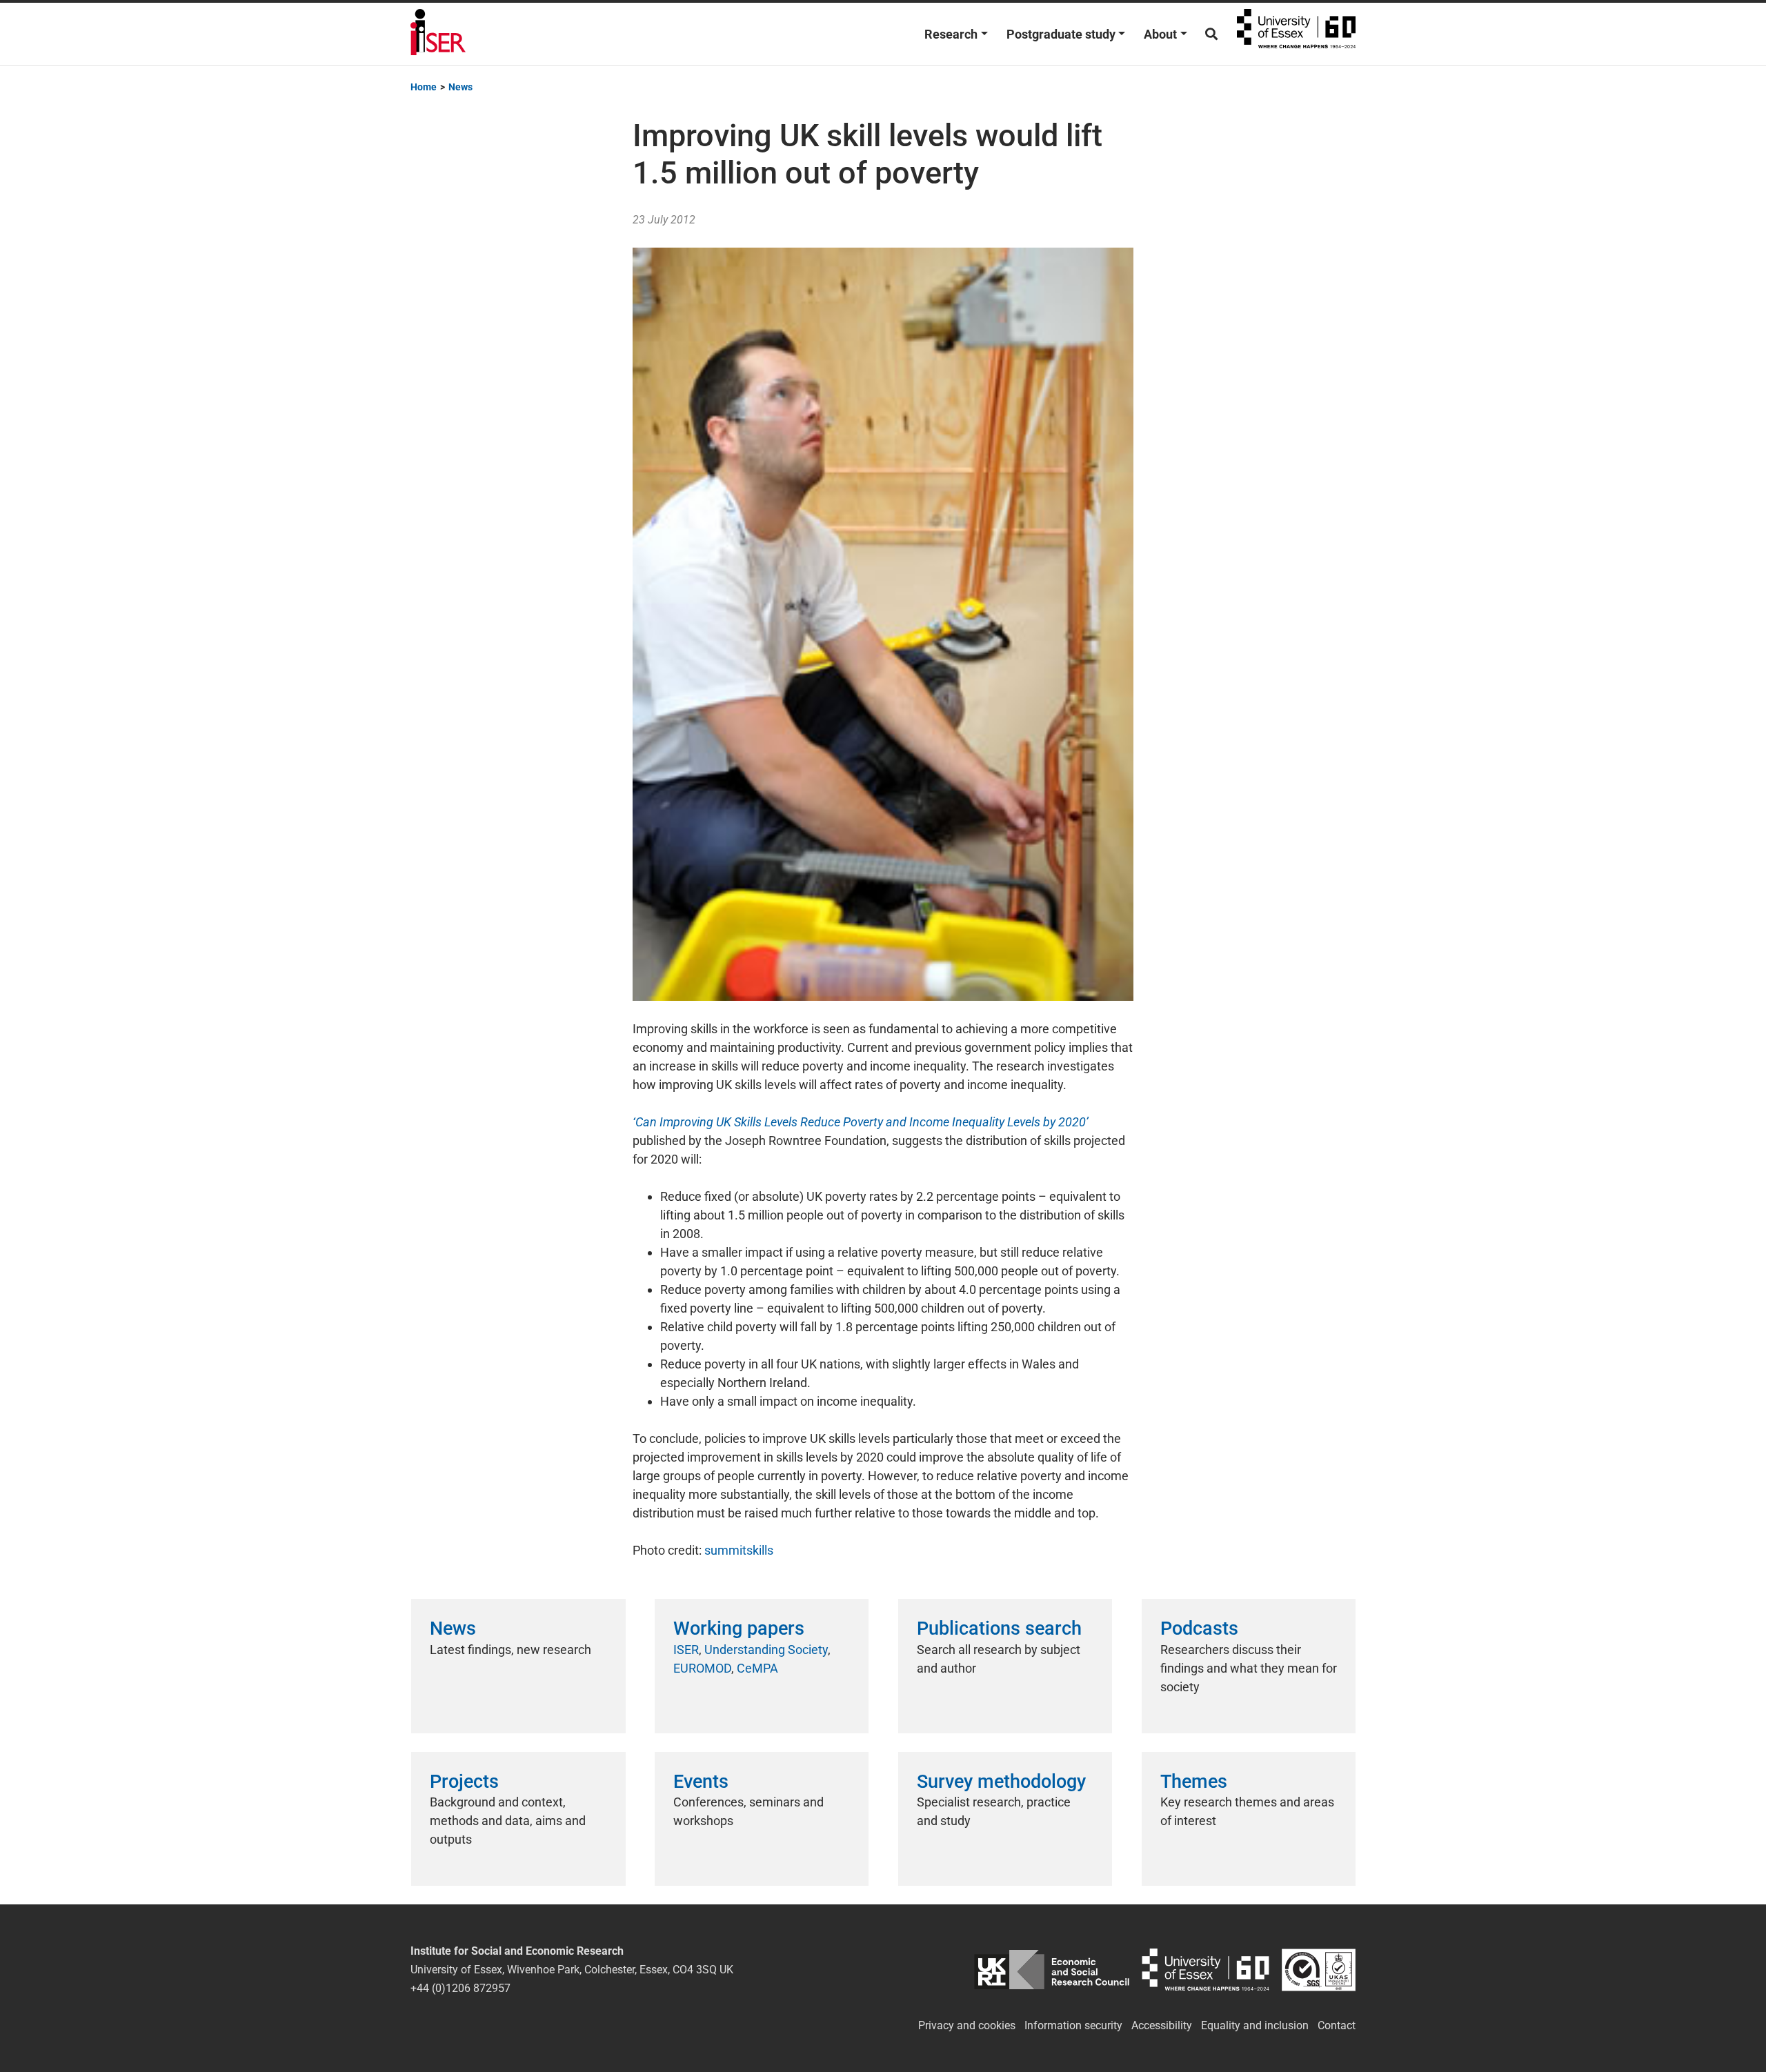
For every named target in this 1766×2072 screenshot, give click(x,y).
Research (951, 34)
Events (701, 1782)
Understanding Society (766, 1650)
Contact (1337, 2025)
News (453, 1628)
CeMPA (757, 1668)
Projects (464, 1782)
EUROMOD (702, 1668)
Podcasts (1199, 1628)
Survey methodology (1001, 1782)
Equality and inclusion (1255, 2025)
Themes (1194, 1782)
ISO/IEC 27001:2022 (1319, 1970)
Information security (1073, 2025)
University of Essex (1296, 34)
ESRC (1052, 1970)
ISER (686, 1650)
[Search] (1211, 34)
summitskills (739, 1550)
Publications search (999, 1628)
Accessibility (1162, 2025)
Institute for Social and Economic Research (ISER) (438, 34)
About (1160, 34)
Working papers (739, 1628)
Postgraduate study (1061, 34)
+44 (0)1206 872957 (460, 1988)
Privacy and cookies (967, 2025)
